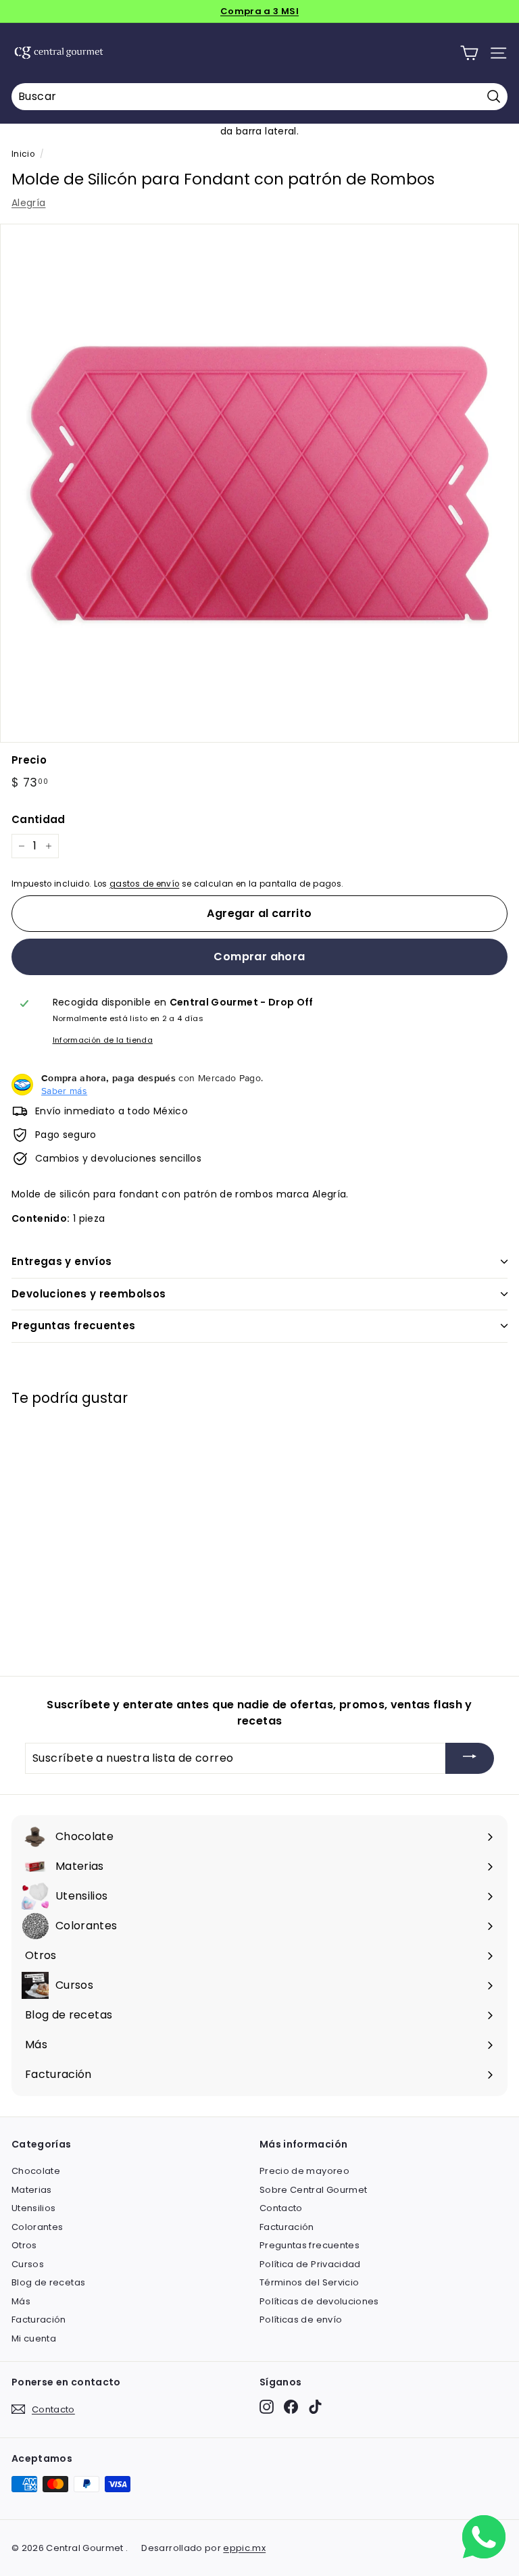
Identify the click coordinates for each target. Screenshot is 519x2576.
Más (21, 2301)
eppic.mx (244, 2548)
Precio (29, 760)
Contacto (281, 2208)
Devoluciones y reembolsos (89, 1294)
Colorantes (38, 2227)
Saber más (64, 1091)
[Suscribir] (470, 1759)
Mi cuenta (34, 2338)
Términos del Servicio (309, 2282)
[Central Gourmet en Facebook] (291, 2407)
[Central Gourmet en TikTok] (315, 2407)
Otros (24, 2245)
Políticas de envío (301, 2320)
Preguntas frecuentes (74, 1326)
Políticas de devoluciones (319, 2301)
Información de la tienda (103, 1040)
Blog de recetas (48, 2282)
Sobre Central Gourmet (313, 2190)
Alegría (28, 203)
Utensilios (34, 2208)
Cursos (28, 2264)
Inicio (23, 154)
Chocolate (36, 2171)
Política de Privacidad (310, 2264)
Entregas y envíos (61, 1261)
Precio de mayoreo (304, 2171)
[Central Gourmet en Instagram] (267, 2407)
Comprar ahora (259, 957)
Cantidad (39, 819)
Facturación (39, 2320)
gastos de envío (144, 884)
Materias (32, 2190)
